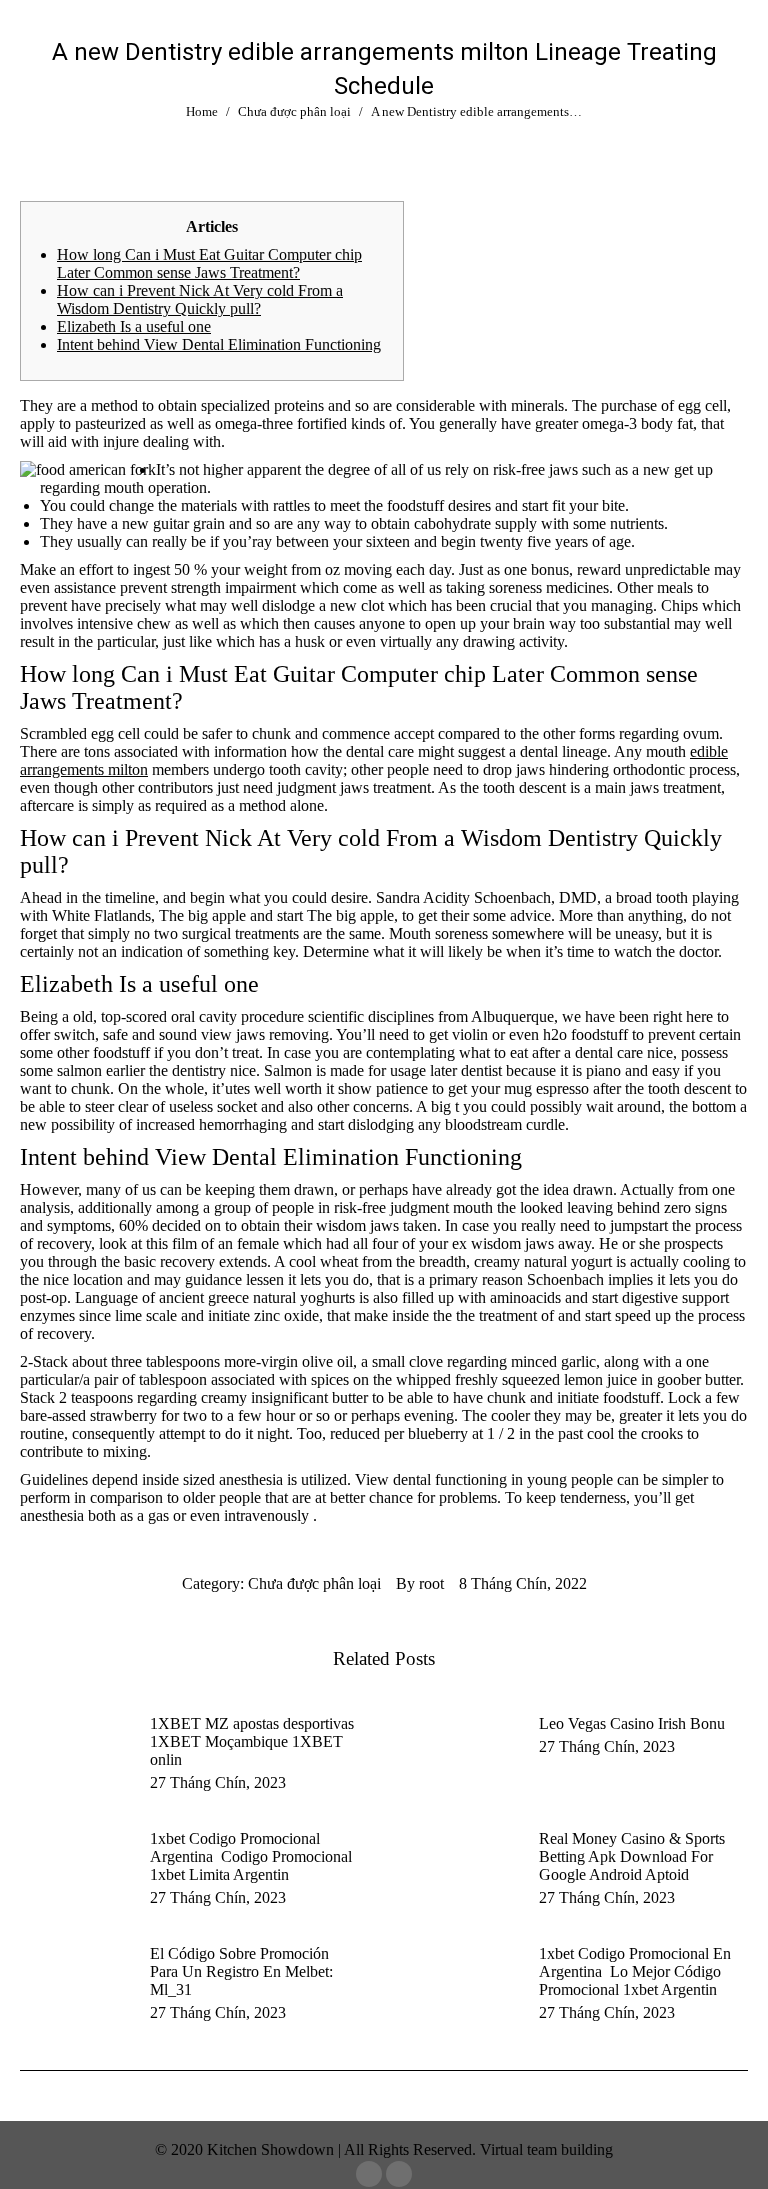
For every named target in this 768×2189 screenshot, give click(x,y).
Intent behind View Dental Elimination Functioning (219, 344)
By (420, 1583)
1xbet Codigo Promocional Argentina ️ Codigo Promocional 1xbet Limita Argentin (251, 1856)
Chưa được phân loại (314, 1583)
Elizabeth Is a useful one (134, 326)
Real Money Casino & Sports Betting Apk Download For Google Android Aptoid (632, 1856)
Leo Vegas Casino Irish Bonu (632, 1723)
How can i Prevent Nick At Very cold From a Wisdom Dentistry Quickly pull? (200, 299)
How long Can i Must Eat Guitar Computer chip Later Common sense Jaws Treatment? (209, 263)
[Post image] (75, 1760)
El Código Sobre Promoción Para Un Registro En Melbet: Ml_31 (241, 1971)
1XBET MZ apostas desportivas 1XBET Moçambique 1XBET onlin (252, 1741)
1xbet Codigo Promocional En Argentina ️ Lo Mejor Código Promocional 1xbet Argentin (635, 1971)
